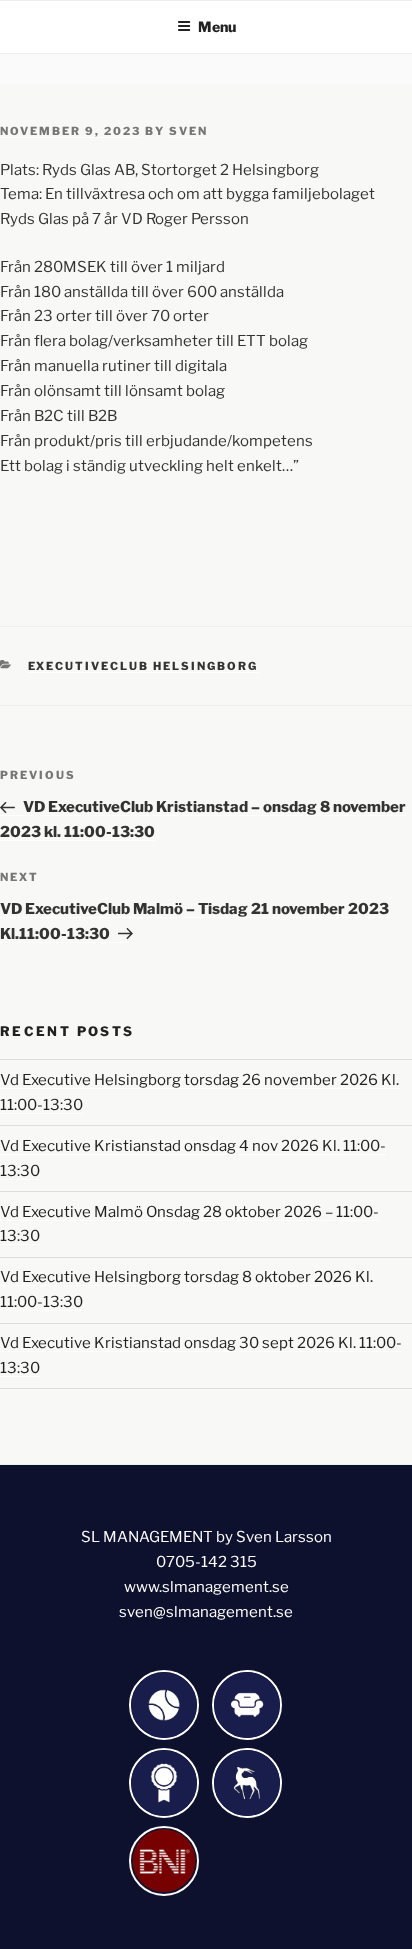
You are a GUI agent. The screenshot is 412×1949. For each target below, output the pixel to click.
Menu (217, 26)
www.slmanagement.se (206, 1587)
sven (188, 131)
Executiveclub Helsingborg (143, 666)
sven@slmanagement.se (206, 1612)
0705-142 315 (206, 1562)
